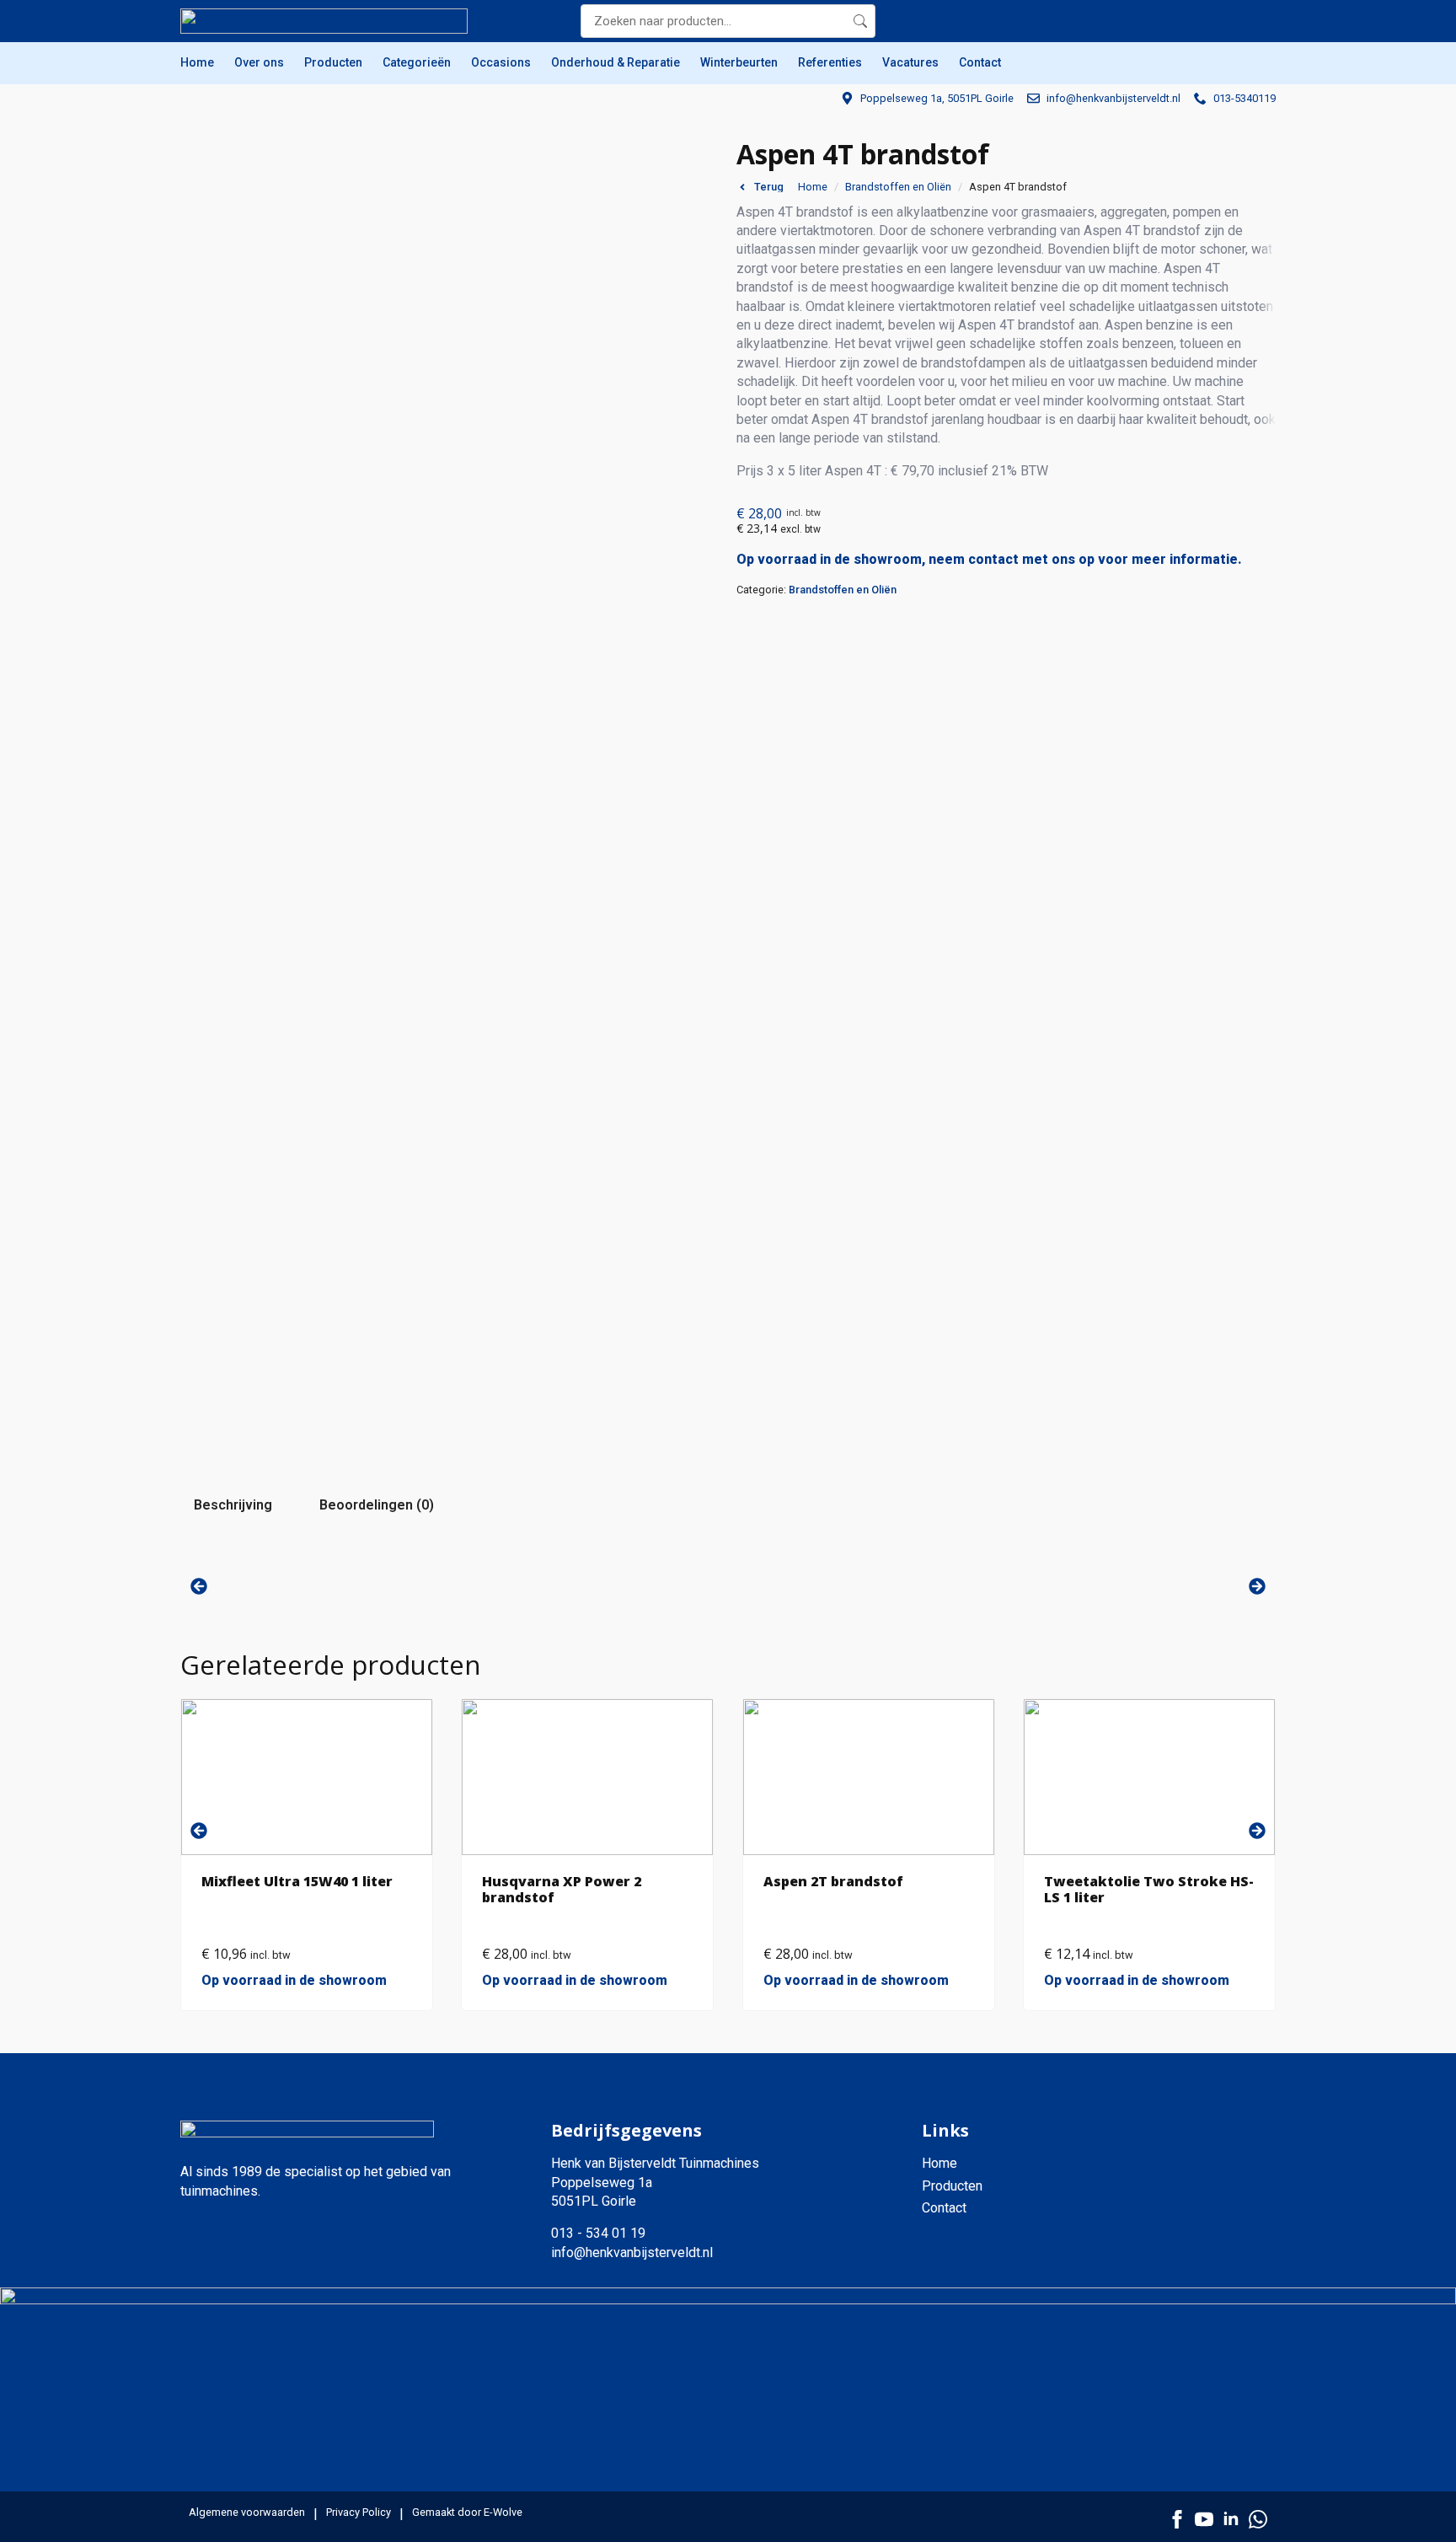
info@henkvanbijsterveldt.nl (632, 2252)
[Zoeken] (860, 21)
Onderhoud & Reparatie (616, 62)
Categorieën (417, 62)
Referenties (830, 62)
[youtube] (1204, 2519)
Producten (333, 62)
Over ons (259, 62)
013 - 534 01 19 (598, 2233)
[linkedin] (1231, 2519)
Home (197, 62)
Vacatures (910, 62)
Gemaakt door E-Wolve (467, 2512)
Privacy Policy (359, 2512)
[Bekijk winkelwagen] (1259, 21)
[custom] (1258, 2519)
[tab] (233, 1505)
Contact (980, 62)
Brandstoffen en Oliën (898, 187)
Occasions (501, 62)
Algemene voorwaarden (247, 2512)
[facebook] (1177, 2519)
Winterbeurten (739, 62)
